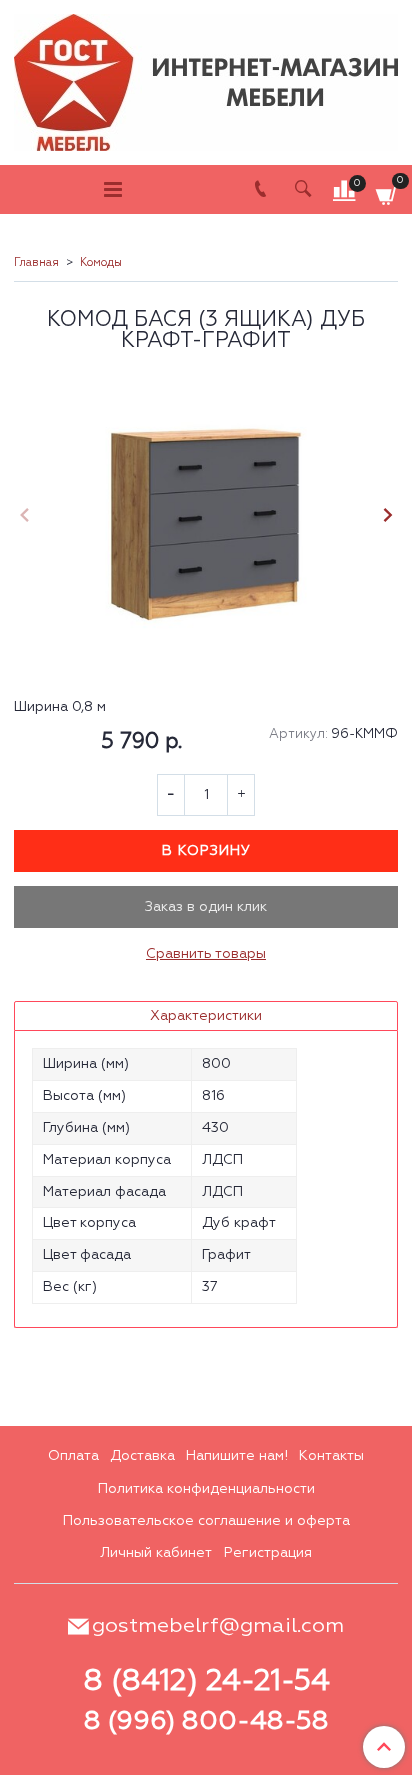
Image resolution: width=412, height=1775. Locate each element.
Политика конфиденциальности (206, 1489)
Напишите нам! (237, 1456)
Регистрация (268, 1553)
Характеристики (206, 1016)
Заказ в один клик (206, 907)
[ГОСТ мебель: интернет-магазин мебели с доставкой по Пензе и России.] (206, 77)
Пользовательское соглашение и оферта (206, 1521)
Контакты (331, 1456)
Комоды (101, 263)
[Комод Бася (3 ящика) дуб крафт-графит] (206, 518)
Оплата (73, 1456)
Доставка (142, 1456)
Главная (36, 263)
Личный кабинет (156, 1553)
